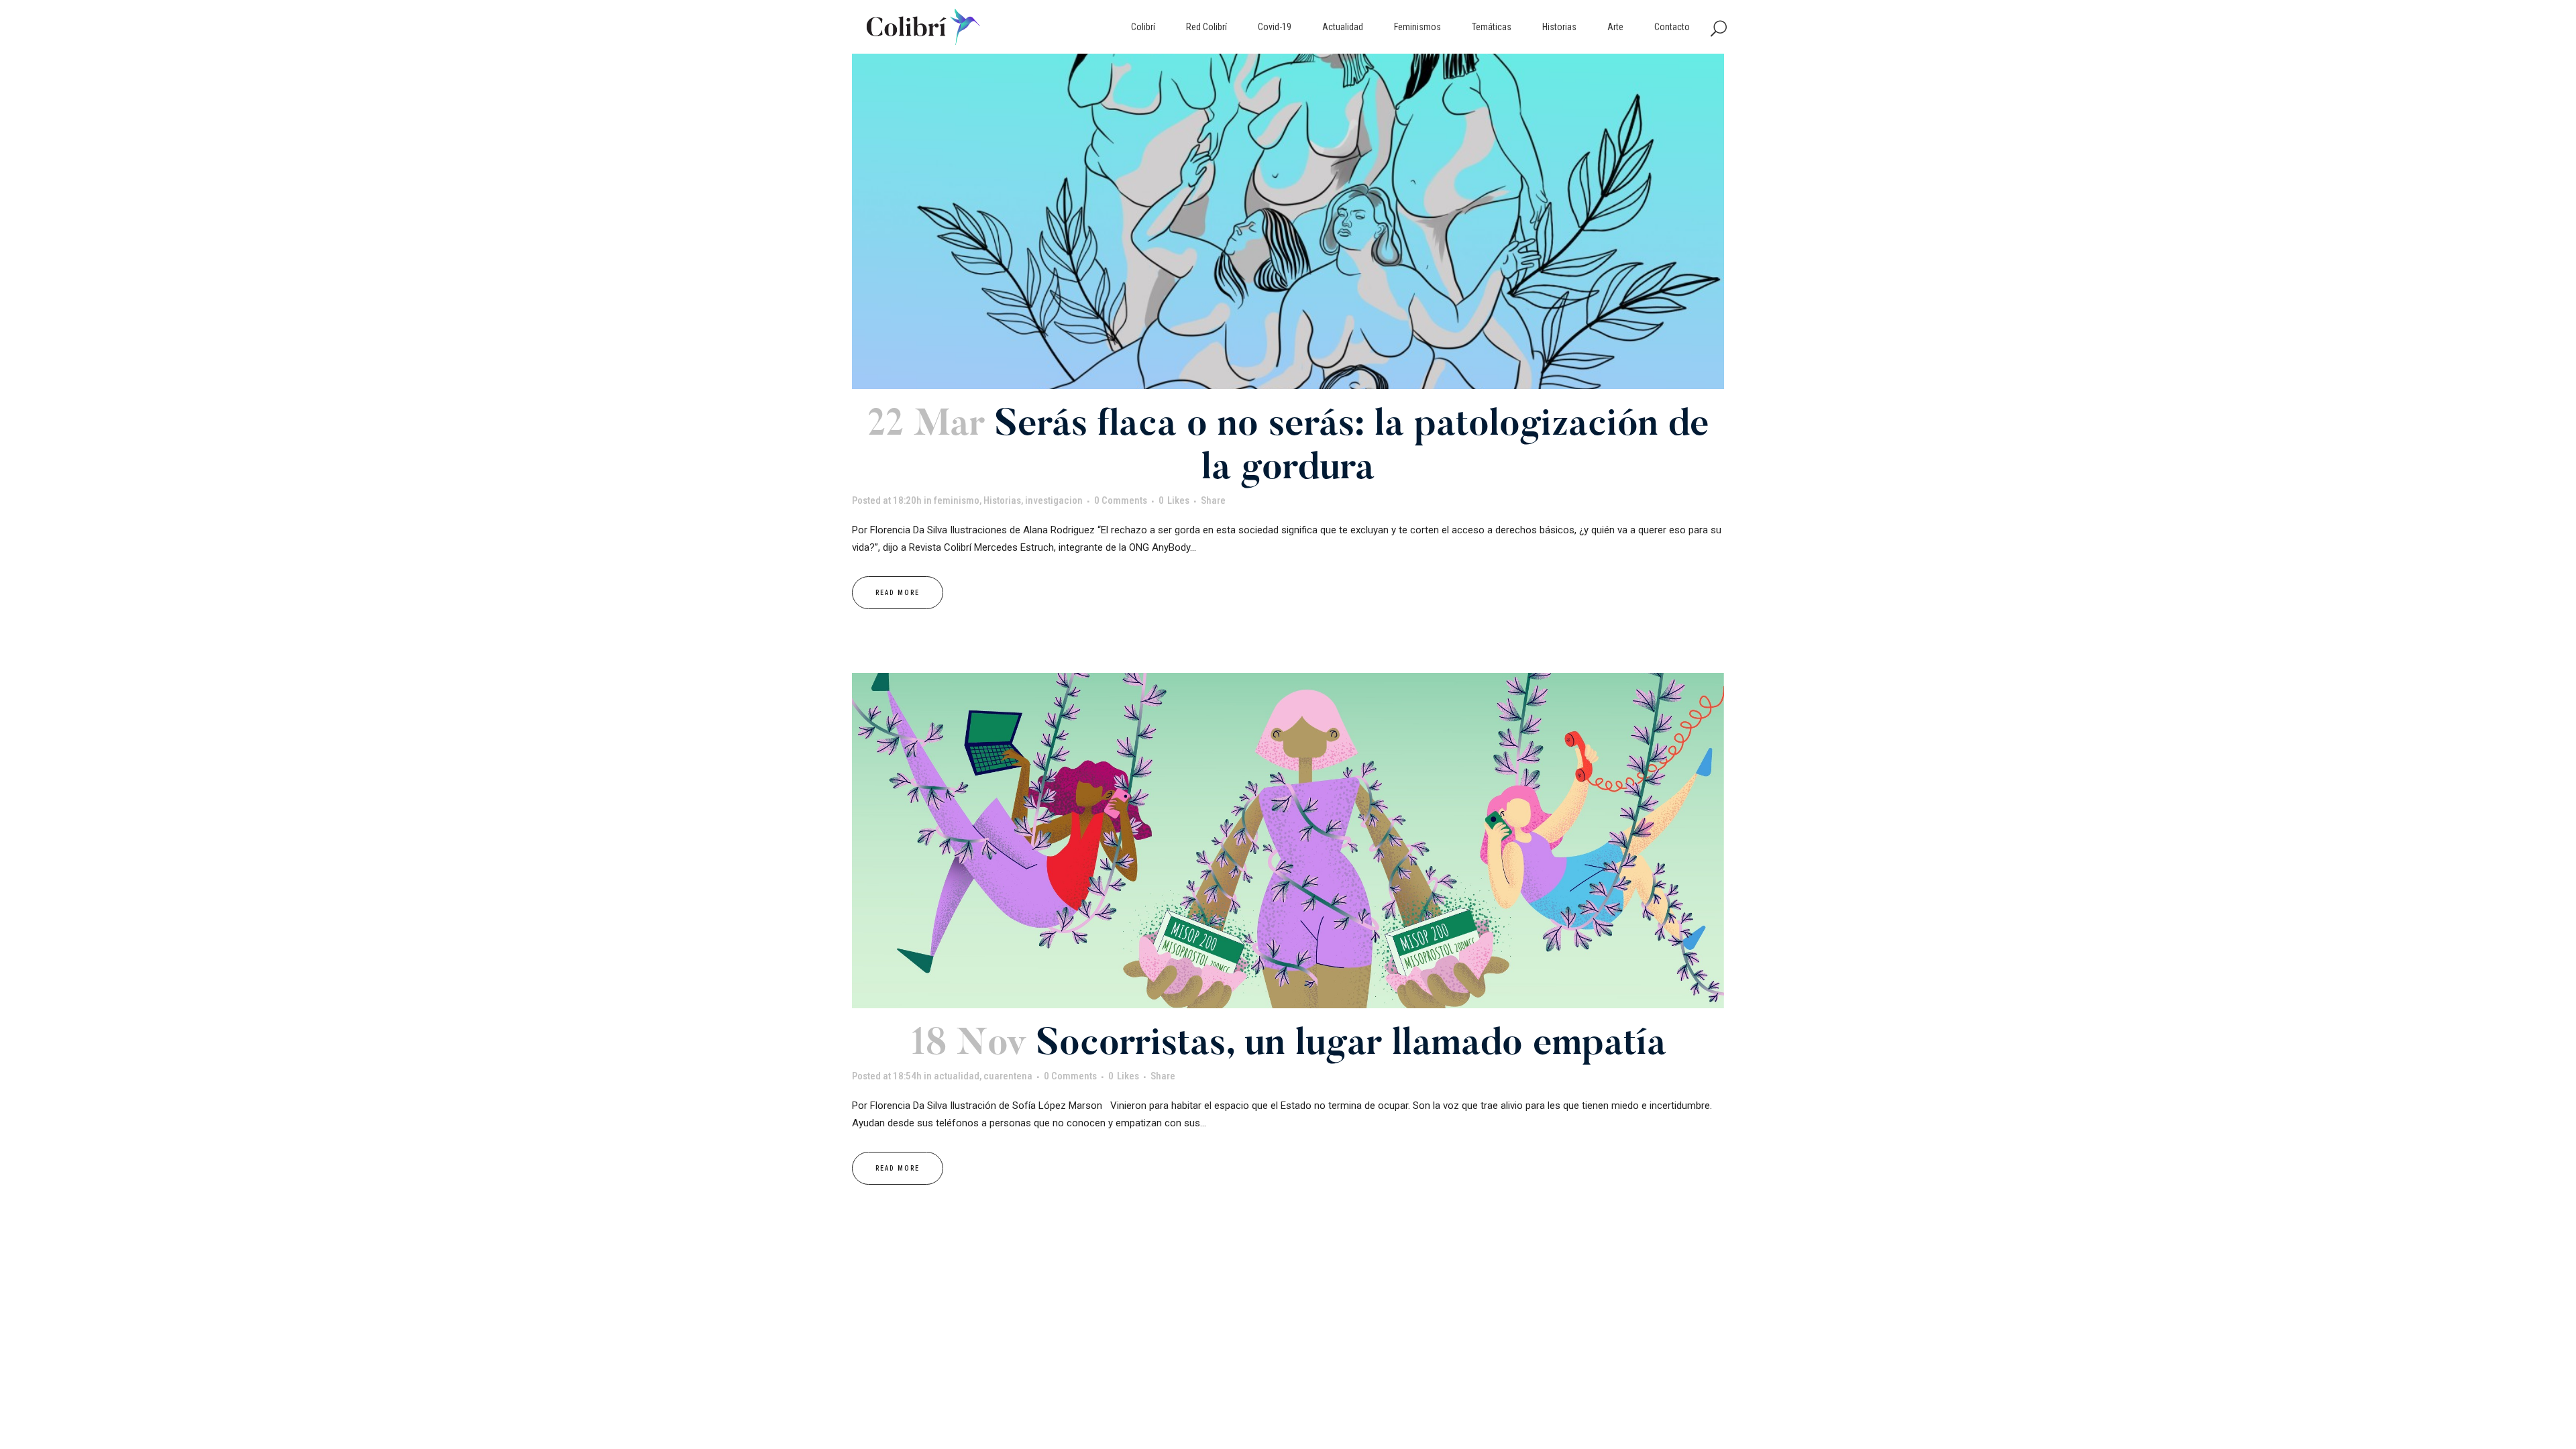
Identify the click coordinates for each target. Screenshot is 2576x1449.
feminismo (957, 500)
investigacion (1054, 500)
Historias (1002, 500)
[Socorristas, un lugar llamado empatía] (1288, 841)
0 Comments (1121, 500)
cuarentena (1008, 1076)
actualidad (957, 1076)
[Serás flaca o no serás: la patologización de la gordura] (1288, 221)
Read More (898, 593)
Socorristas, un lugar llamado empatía (1351, 1045)
